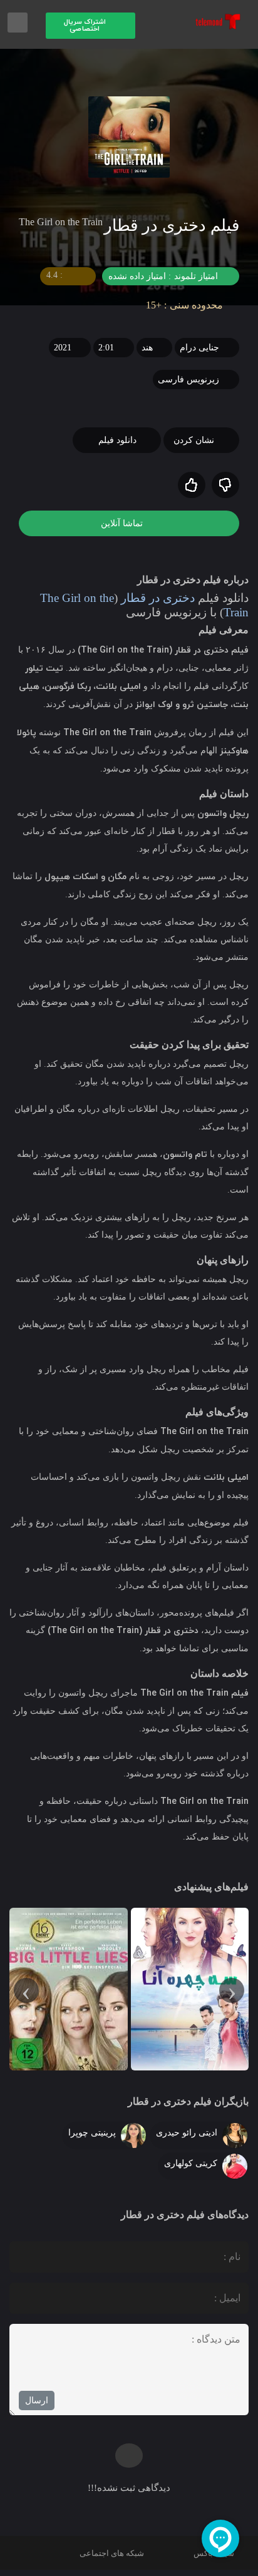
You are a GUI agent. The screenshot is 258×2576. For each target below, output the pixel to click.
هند (147, 348)
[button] (90, 26)
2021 (63, 348)
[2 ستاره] (192, 485)
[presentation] (232, 1990)
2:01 (106, 348)
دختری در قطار (151, 598)
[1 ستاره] (225, 485)
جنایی (208, 348)
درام (188, 348)
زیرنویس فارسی (188, 379)
